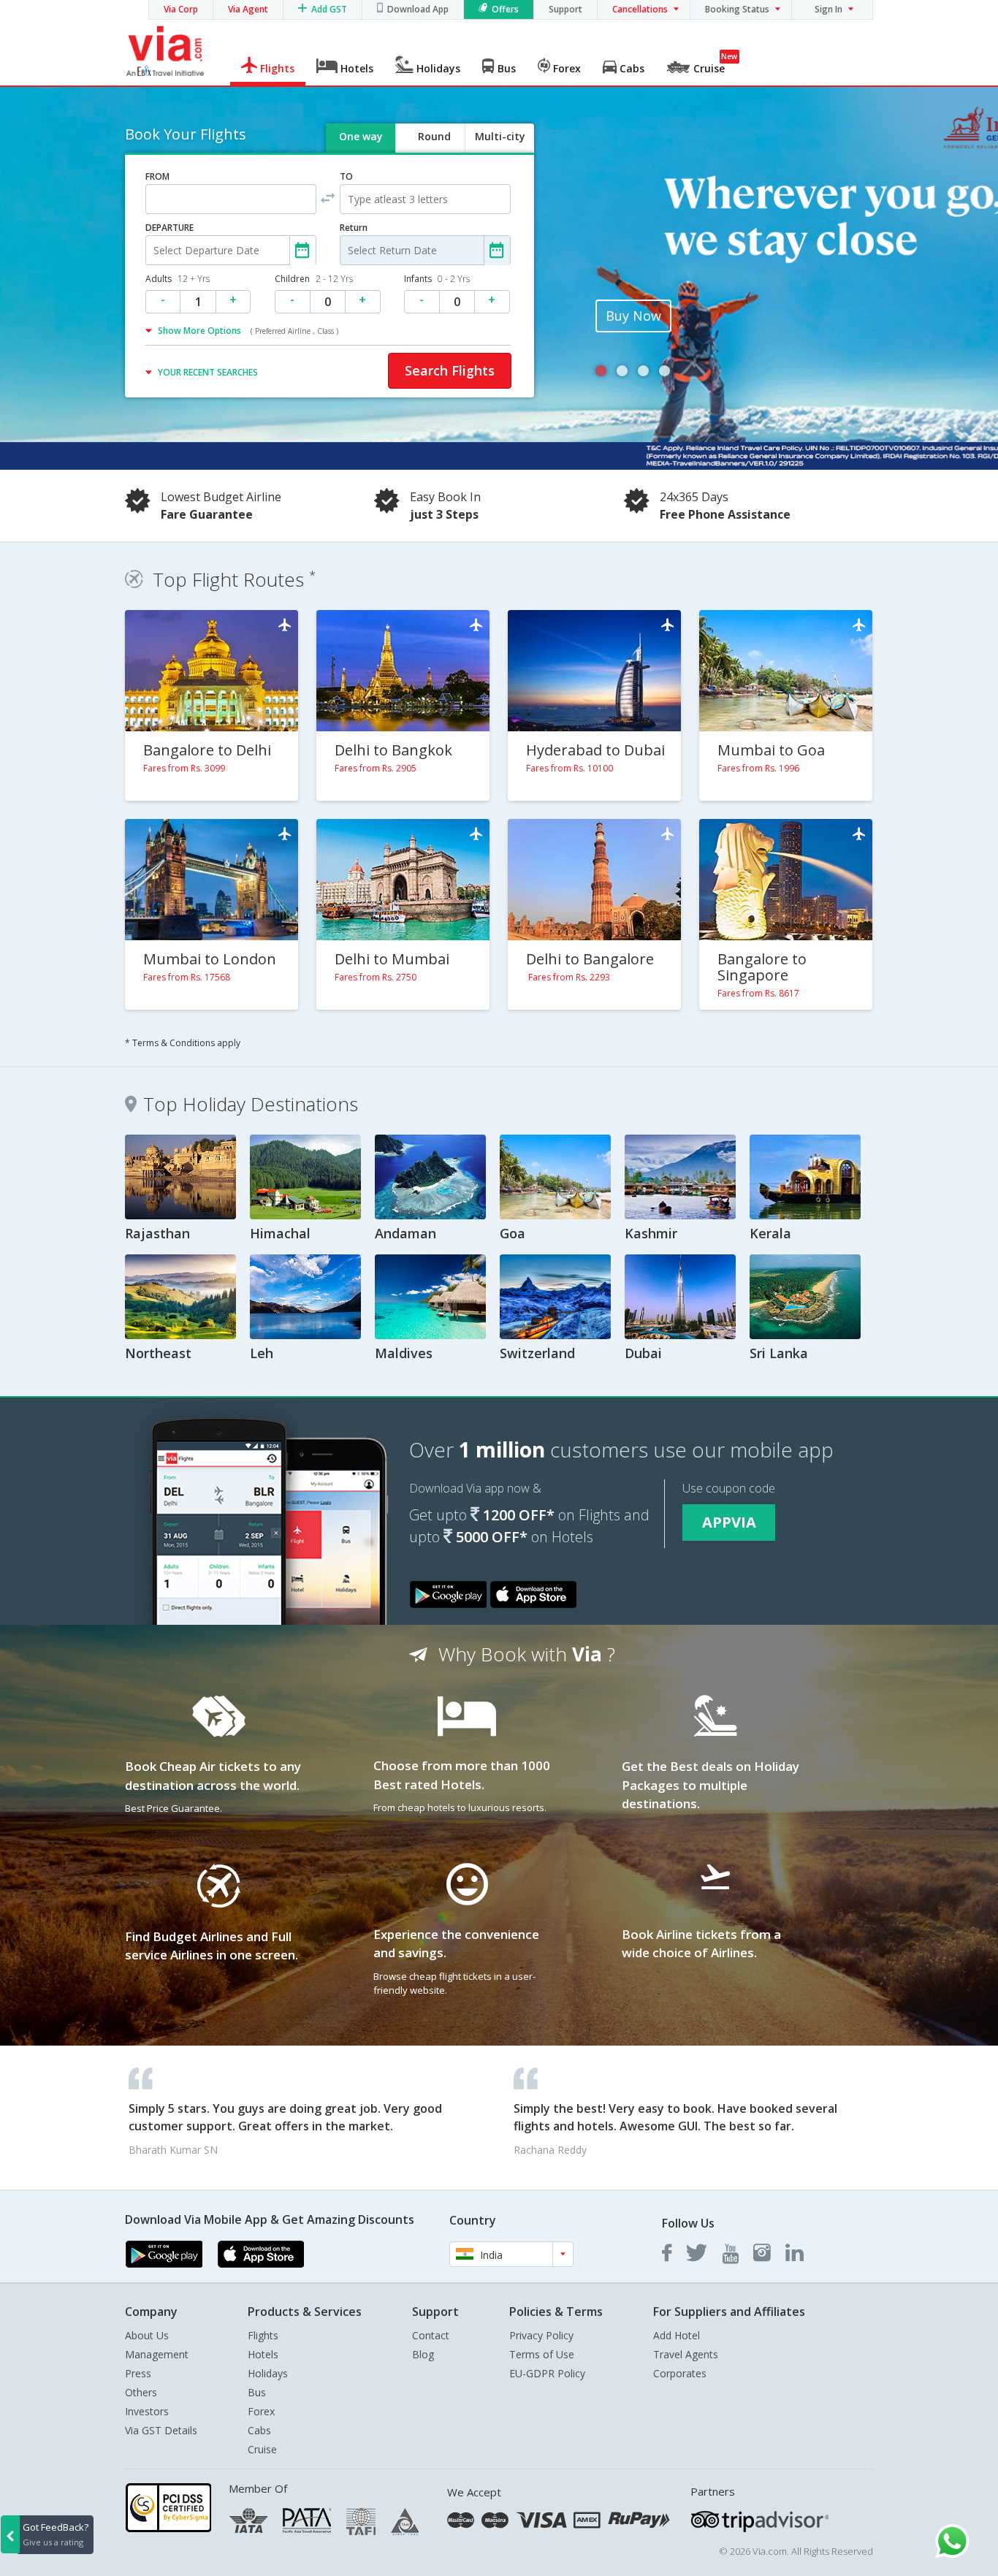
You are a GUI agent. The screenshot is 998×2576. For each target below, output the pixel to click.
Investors (147, 2411)
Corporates (680, 2373)
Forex (261, 2411)
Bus (257, 2392)
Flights (263, 2335)
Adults (178, 279)
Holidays (268, 2373)
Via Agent (248, 9)
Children (314, 279)
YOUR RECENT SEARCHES (208, 372)
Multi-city (500, 136)
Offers (505, 9)
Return (354, 228)
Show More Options (248, 331)
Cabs (259, 2430)
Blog (423, 2354)
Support (565, 9)
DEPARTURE (169, 228)
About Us (147, 2335)
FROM (157, 176)
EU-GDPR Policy (547, 2373)
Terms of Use (542, 2354)
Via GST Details (161, 2430)
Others (141, 2392)
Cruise (262, 2449)
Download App (418, 9)
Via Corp (181, 9)
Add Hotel (677, 2335)
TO (346, 176)
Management (157, 2354)
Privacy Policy (541, 2335)
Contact (431, 2335)
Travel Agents (686, 2354)
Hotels (263, 2354)
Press (138, 2373)
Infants (437, 279)
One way (361, 136)
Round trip (434, 149)
